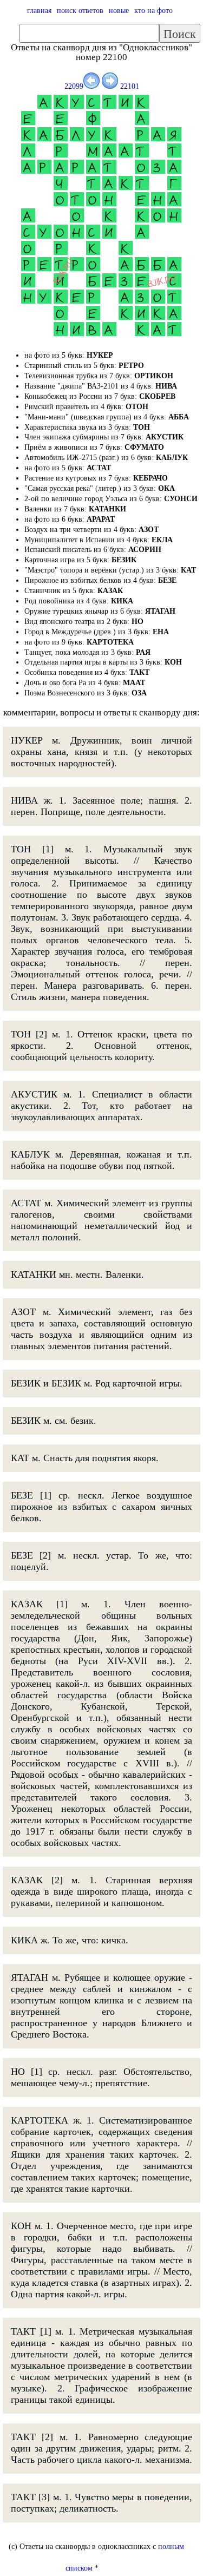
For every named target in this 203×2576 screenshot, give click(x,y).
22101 (129, 86)
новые (119, 11)
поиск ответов (80, 11)
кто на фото (153, 11)
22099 (74, 86)
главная (39, 11)
